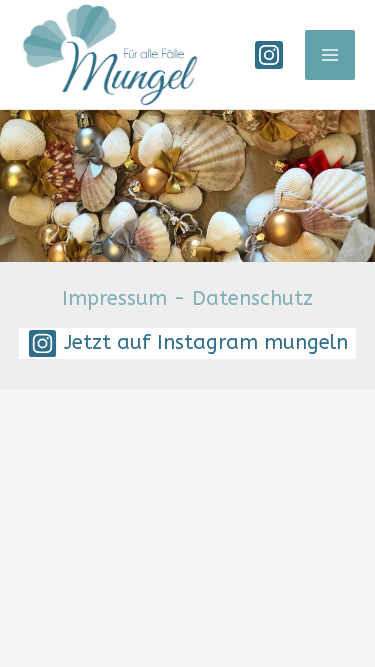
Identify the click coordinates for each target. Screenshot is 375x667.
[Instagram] (269, 55)
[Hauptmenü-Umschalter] (330, 55)
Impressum (114, 298)
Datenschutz (252, 298)
